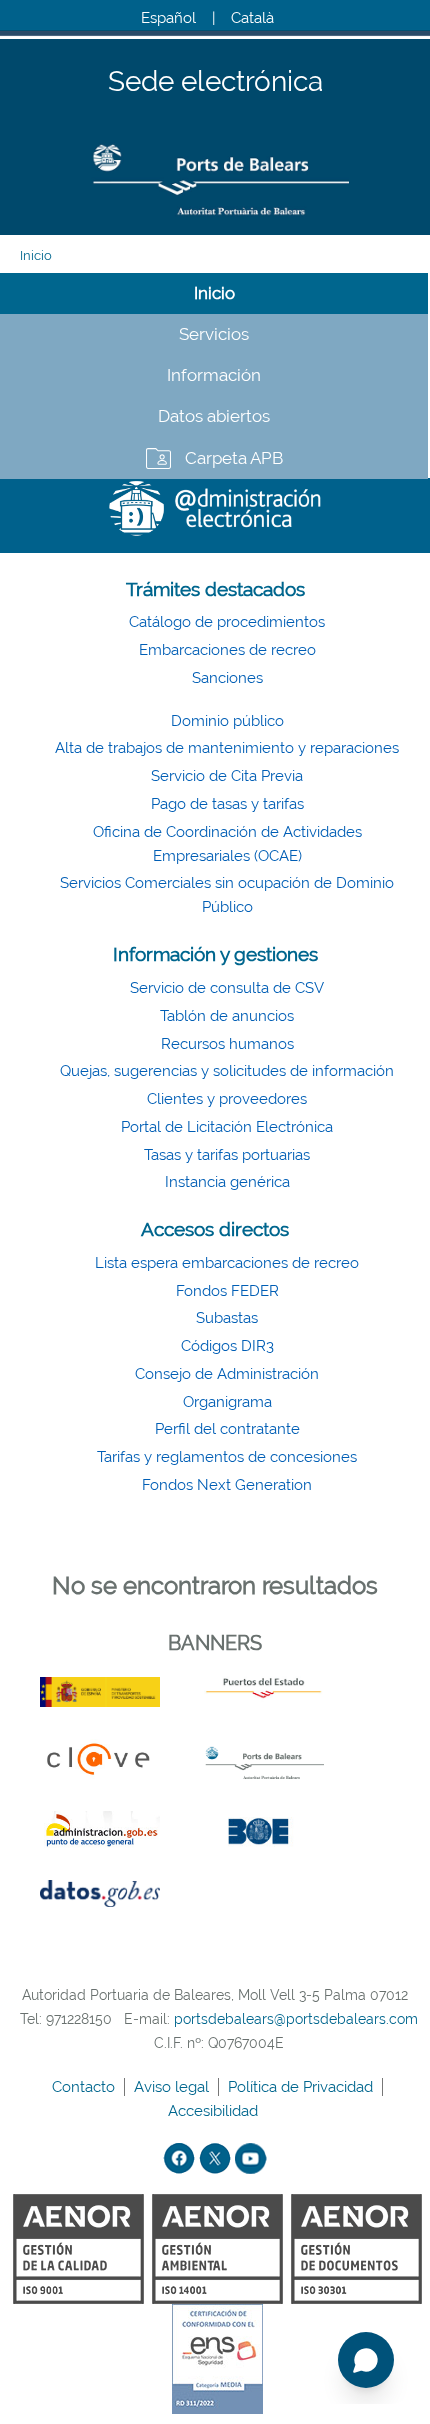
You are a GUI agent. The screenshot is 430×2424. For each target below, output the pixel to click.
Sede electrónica (215, 82)
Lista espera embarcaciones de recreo (227, 1263)
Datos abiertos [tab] (214, 416)
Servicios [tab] (214, 334)
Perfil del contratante (227, 1429)
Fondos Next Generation (227, 1485)
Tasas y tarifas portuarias (227, 1155)
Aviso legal (173, 2087)
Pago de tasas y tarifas (227, 804)
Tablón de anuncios (227, 1016)
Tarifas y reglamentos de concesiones (227, 1457)
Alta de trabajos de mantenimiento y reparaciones (227, 748)
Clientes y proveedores (227, 1099)
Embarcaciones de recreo (227, 650)
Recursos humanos (227, 1044)
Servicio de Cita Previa (227, 776)
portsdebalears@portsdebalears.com (296, 2019)
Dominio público (227, 721)
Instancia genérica (227, 1182)
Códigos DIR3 (227, 1346)
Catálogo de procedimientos (227, 622)
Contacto (85, 2087)
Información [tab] (214, 375)
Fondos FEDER (227, 1291)
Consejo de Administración (227, 1374)
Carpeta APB (234, 458)
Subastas (227, 1318)
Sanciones (227, 678)
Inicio (36, 255)
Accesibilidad (215, 2111)
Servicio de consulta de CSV (227, 988)
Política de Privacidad (302, 2087)
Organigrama (227, 1402)
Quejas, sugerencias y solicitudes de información (227, 1071)
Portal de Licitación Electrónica (227, 1127)
